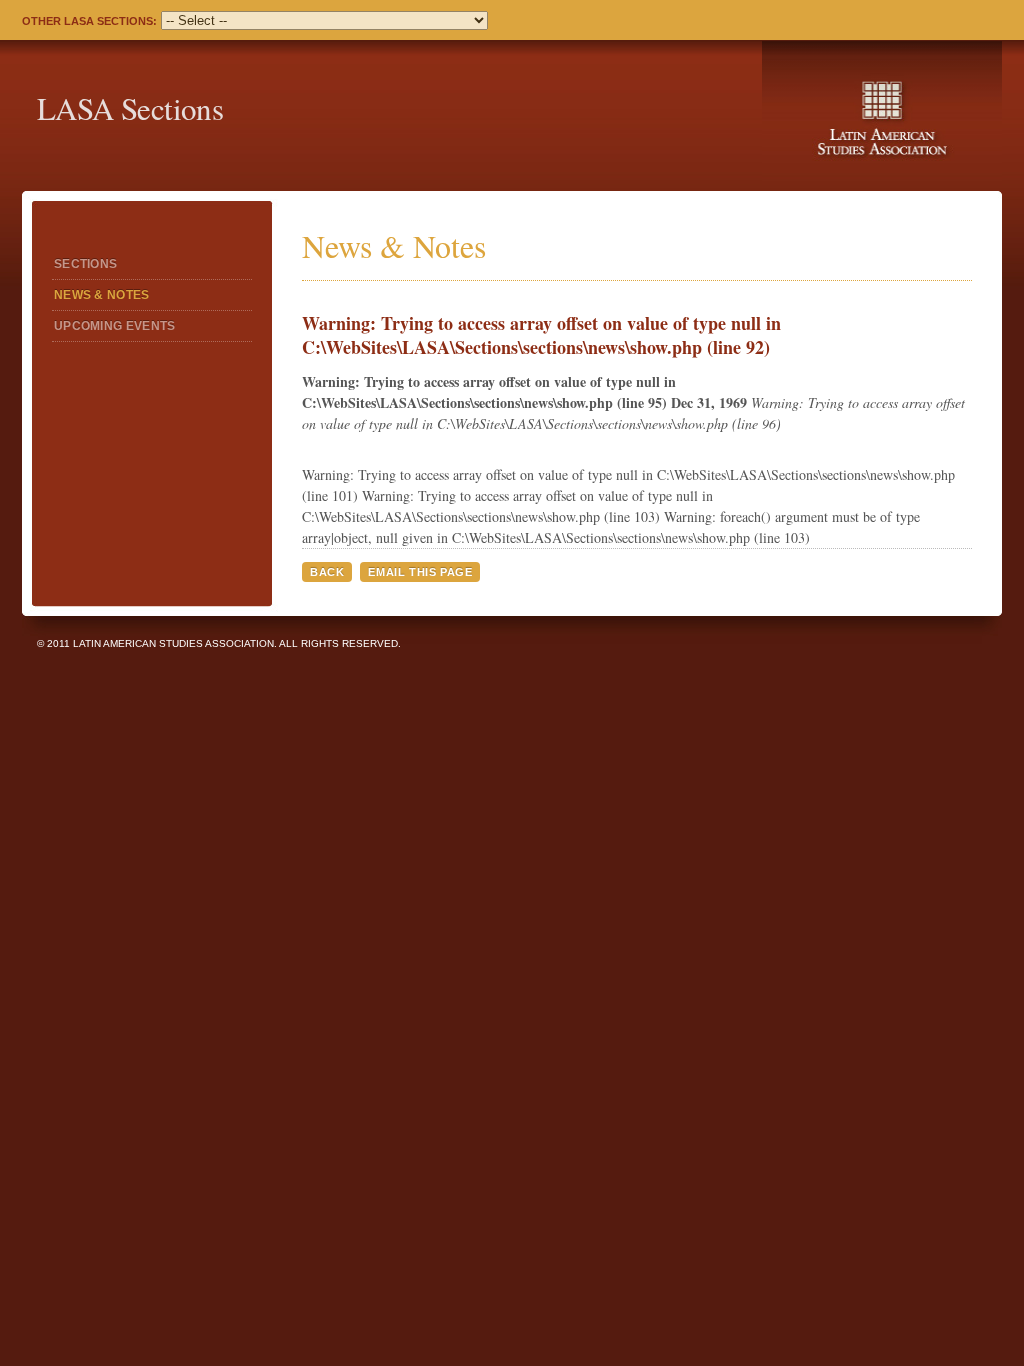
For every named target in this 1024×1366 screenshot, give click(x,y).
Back (327, 572)
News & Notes (102, 295)
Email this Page (420, 572)
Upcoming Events (115, 326)
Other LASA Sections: (89, 21)
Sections (85, 264)
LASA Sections (130, 108)
